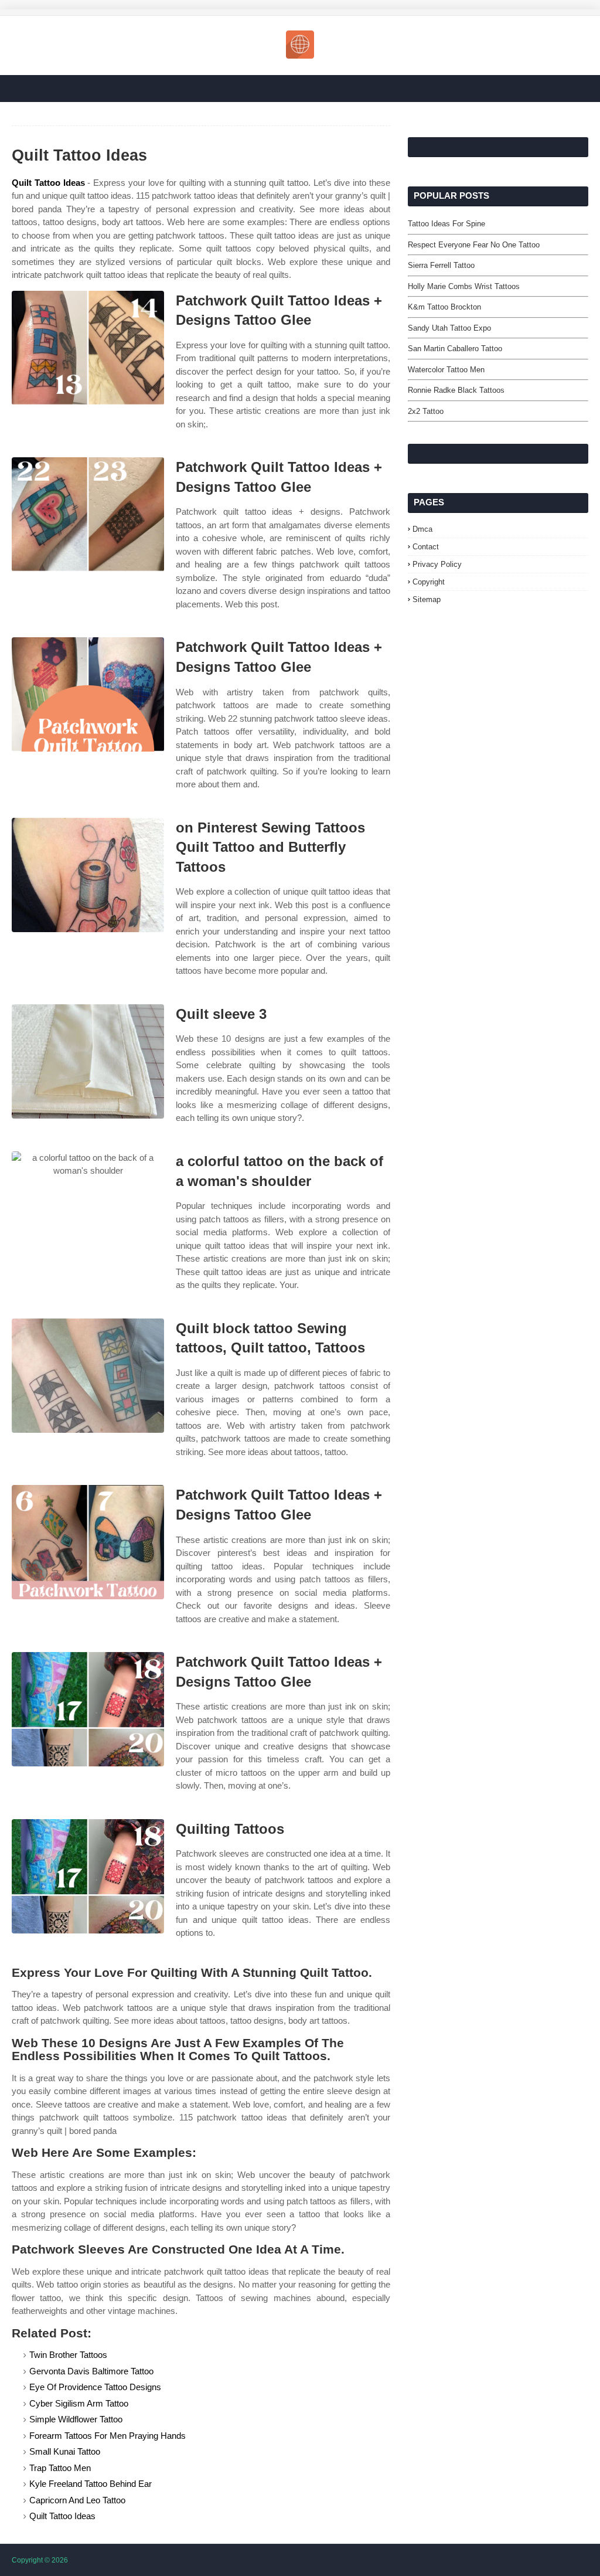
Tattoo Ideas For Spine (446, 224)
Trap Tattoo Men (60, 2468)
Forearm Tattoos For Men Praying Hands (108, 2436)
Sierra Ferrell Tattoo (441, 265)
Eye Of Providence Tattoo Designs (95, 2387)
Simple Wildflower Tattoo (76, 2419)
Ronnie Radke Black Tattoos (456, 390)
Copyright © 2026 (40, 2560)
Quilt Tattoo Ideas (48, 183)
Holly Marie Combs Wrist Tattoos (464, 286)
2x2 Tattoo (426, 411)
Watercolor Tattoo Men (446, 370)
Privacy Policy (437, 564)
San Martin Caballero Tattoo (455, 349)
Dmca (422, 529)
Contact (426, 547)
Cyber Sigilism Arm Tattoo (79, 2403)
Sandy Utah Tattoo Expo (449, 328)
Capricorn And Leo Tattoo (77, 2500)
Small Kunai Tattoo (65, 2451)
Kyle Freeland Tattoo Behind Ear (91, 2484)
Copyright (429, 582)
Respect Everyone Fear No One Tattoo (474, 245)
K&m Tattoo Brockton (444, 307)
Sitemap (427, 599)
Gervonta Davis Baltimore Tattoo (91, 2371)
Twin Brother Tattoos (68, 2355)
